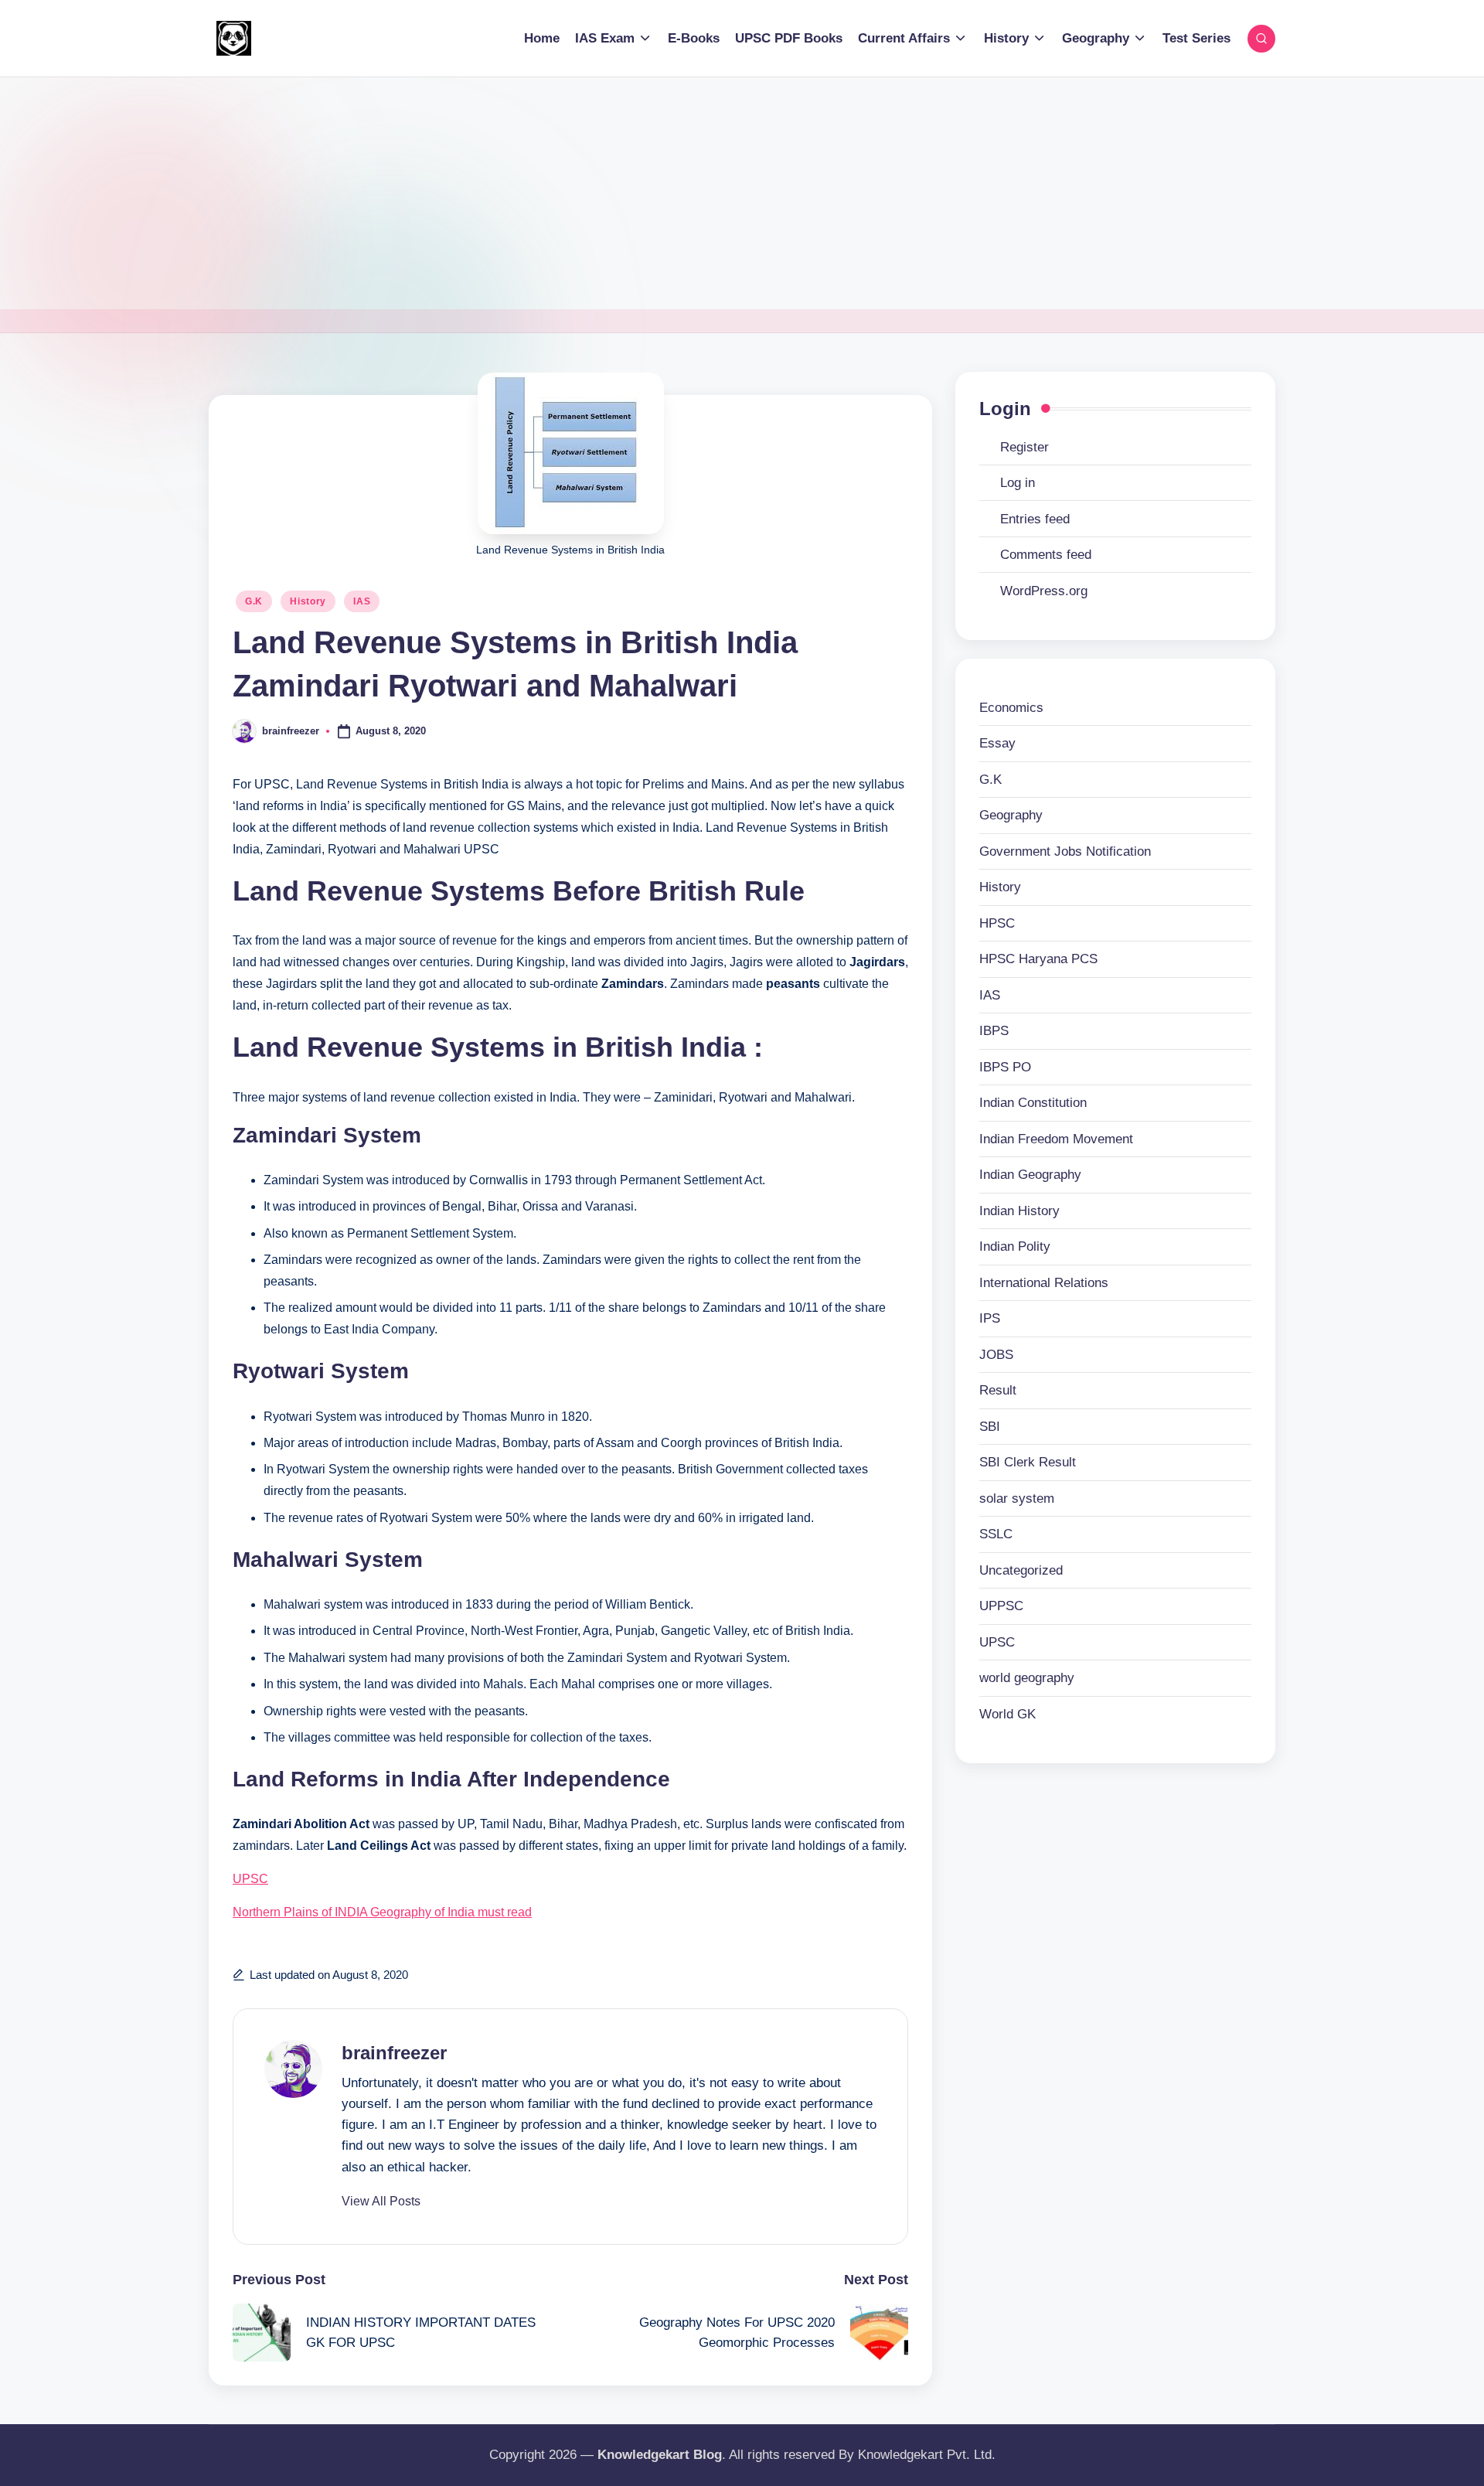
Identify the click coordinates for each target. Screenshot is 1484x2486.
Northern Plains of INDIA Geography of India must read (382, 1912)
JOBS (996, 1355)
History (308, 601)
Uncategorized (1021, 1570)
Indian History (1019, 1211)
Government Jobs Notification (1065, 851)
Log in (1018, 483)
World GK (1007, 1714)
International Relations (1044, 1283)
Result (998, 1391)
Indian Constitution (1033, 1103)
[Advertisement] (742, 193)
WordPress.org (1044, 591)
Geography (1011, 816)
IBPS (994, 1032)
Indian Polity (1015, 1247)
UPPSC (1001, 1607)
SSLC (996, 1535)
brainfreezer (394, 2053)
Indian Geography (1030, 1175)
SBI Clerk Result (1028, 1463)
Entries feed (1035, 519)
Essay (997, 744)
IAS (362, 601)
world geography (1027, 1679)
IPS (990, 1319)
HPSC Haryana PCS (1038, 960)
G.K (254, 601)
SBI (990, 1427)
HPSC (997, 923)
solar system (1017, 1498)
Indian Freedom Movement (1056, 1139)
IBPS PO (1005, 1067)
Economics (1011, 708)
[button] (381, 2202)
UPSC (250, 1879)
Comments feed (1046, 555)
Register (1025, 447)
